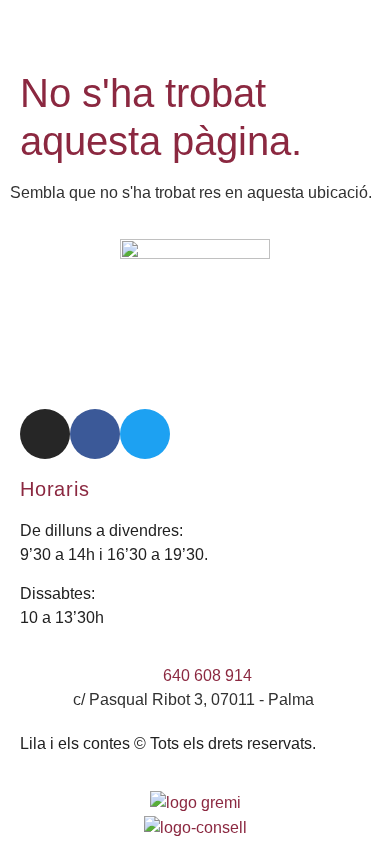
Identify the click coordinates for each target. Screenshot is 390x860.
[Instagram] (45, 434)
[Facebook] (95, 434)
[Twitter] (145, 434)
